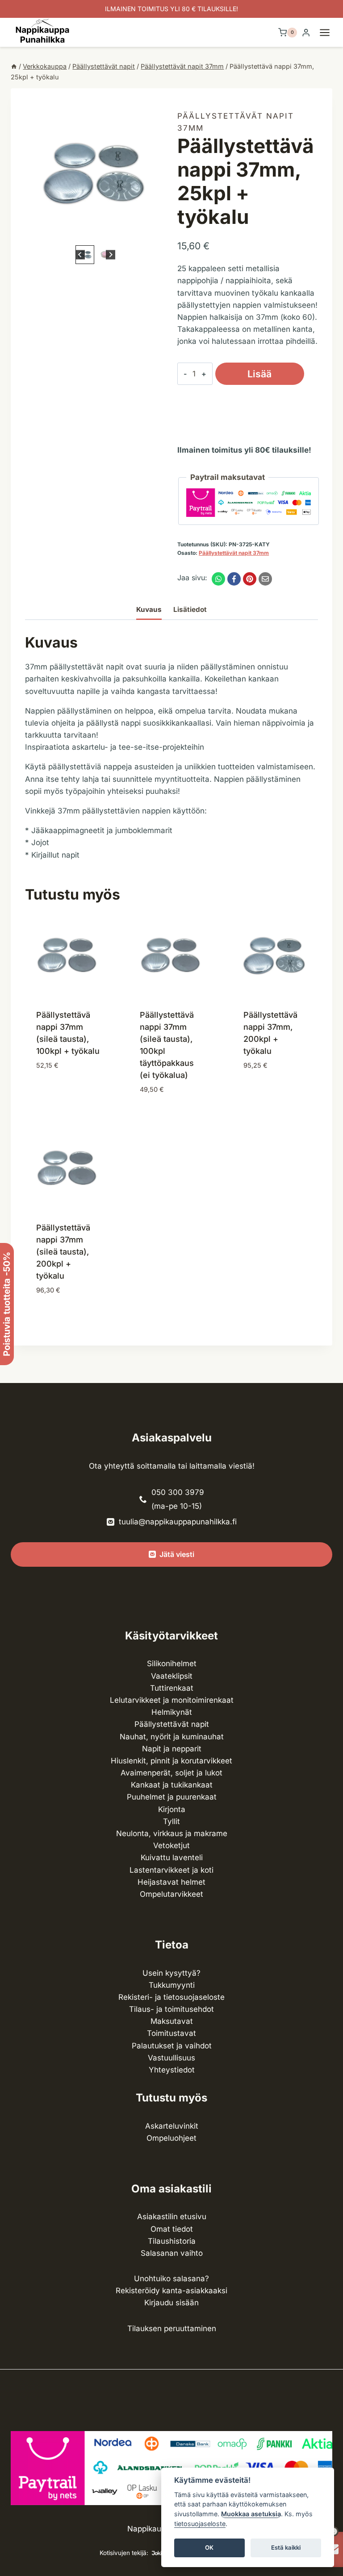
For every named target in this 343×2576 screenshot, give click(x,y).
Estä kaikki (286, 2547)
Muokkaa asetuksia (251, 2514)
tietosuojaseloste (200, 2524)
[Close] (332, 2326)
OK (209, 2547)
